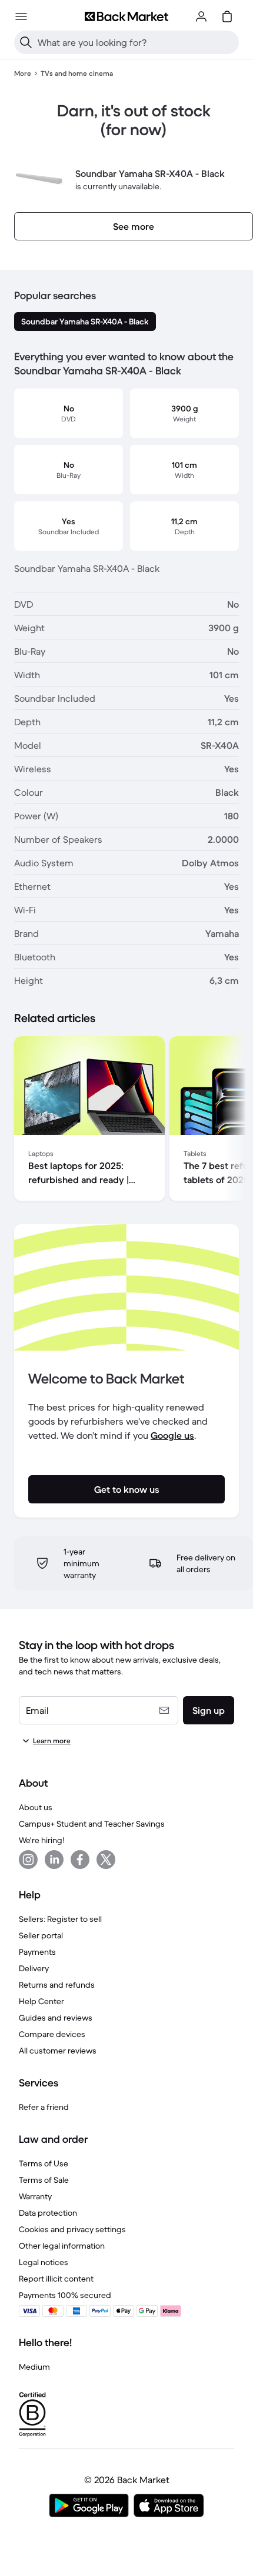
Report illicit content (56, 2279)
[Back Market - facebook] (80, 1860)
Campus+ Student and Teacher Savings (92, 1824)
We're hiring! (41, 1840)
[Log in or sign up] (201, 16)
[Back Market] (126, 16)
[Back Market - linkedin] (54, 1860)
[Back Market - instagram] (28, 1860)
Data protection (48, 2213)
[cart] (227, 16)
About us (36, 1807)
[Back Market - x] (106, 1860)
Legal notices (44, 2262)
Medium (34, 2367)
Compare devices (52, 2034)
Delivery (34, 1968)
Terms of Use (44, 2163)
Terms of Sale (44, 2180)
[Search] (26, 42)
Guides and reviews (56, 2018)
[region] (126, 1121)
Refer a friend (44, 2107)
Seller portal (41, 1935)
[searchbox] (136, 42)
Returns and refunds (57, 1985)
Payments (37, 1952)
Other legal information (62, 2246)
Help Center (41, 2001)
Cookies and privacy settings (72, 2229)
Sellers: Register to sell (60, 1919)
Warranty (35, 2196)
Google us (172, 1435)
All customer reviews (58, 2051)
